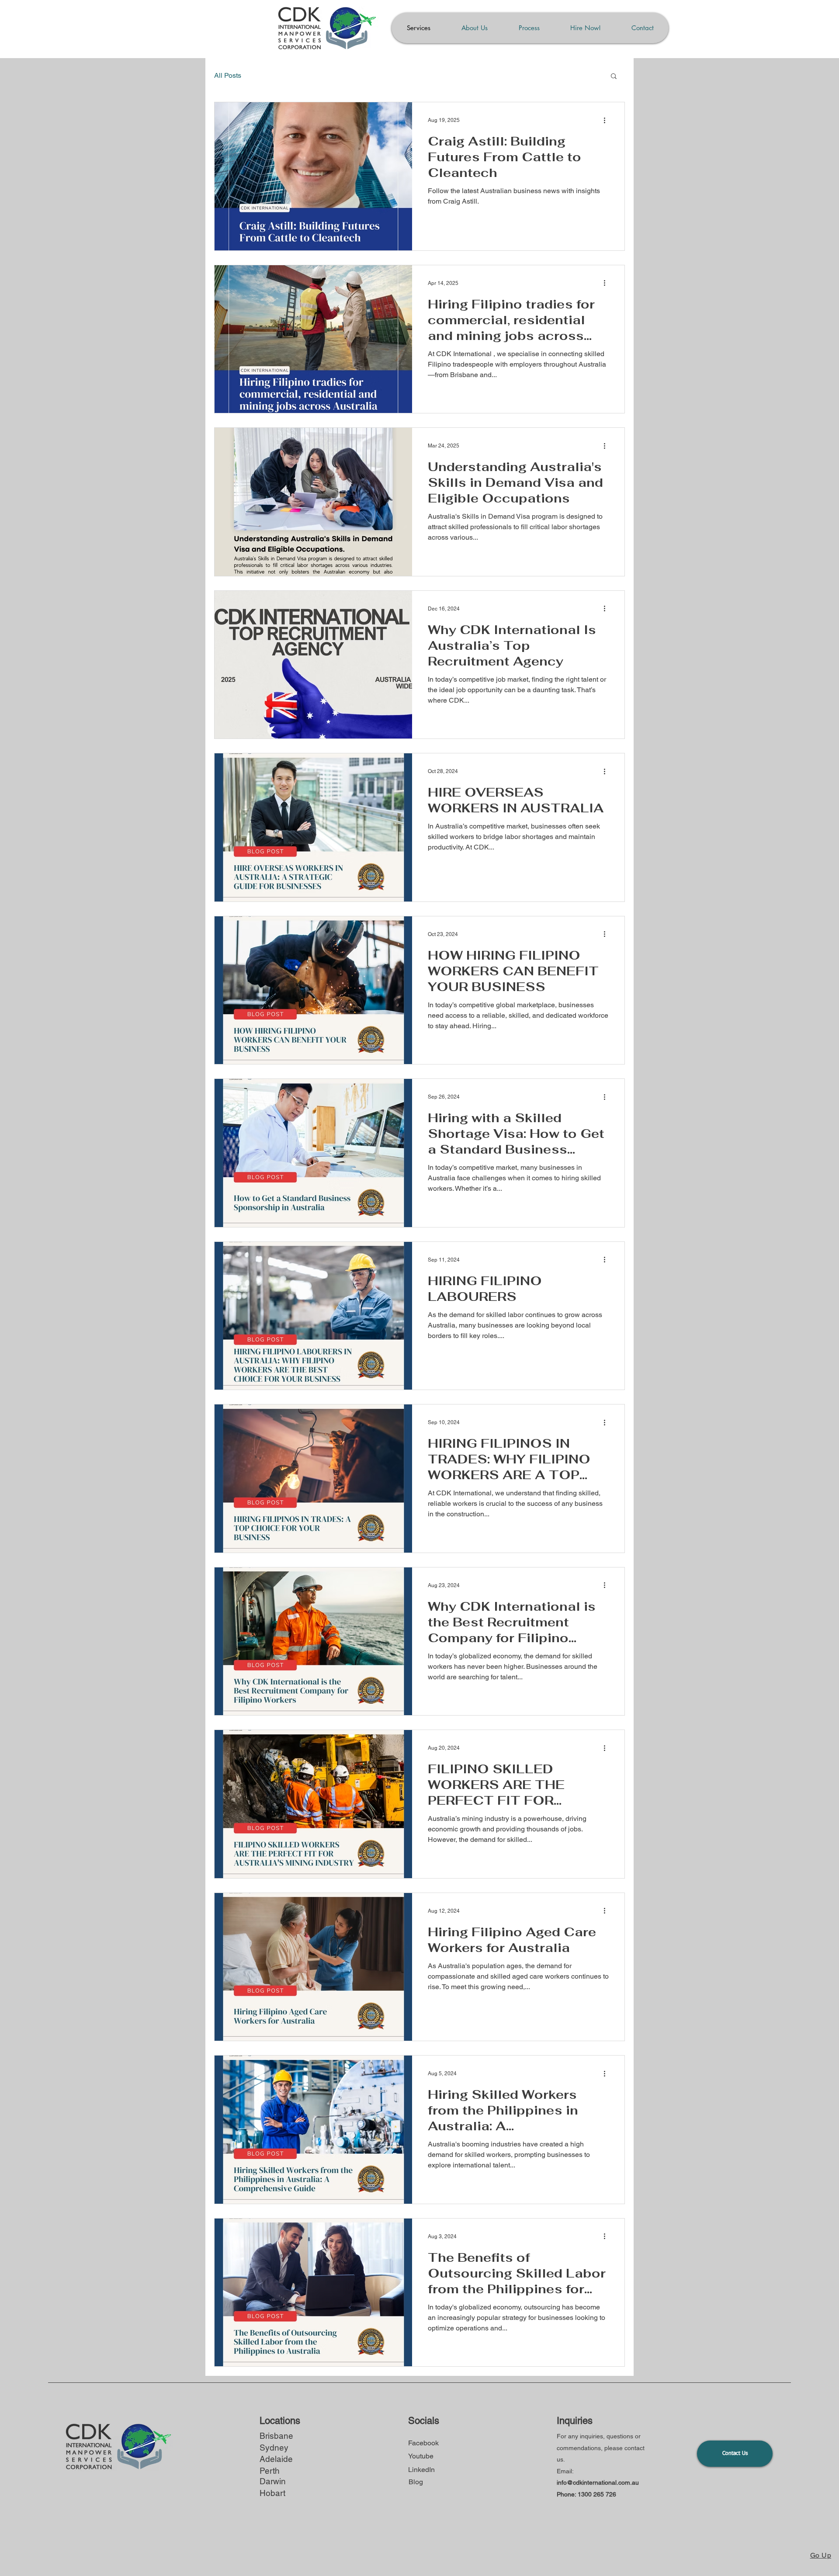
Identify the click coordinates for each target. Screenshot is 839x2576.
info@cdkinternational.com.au (598, 2482)
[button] (614, 77)
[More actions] (607, 120)
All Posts (228, 75)
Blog (416, 2482)
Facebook (423, 2443)
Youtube (421, 2456)
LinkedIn (421, 2470)
